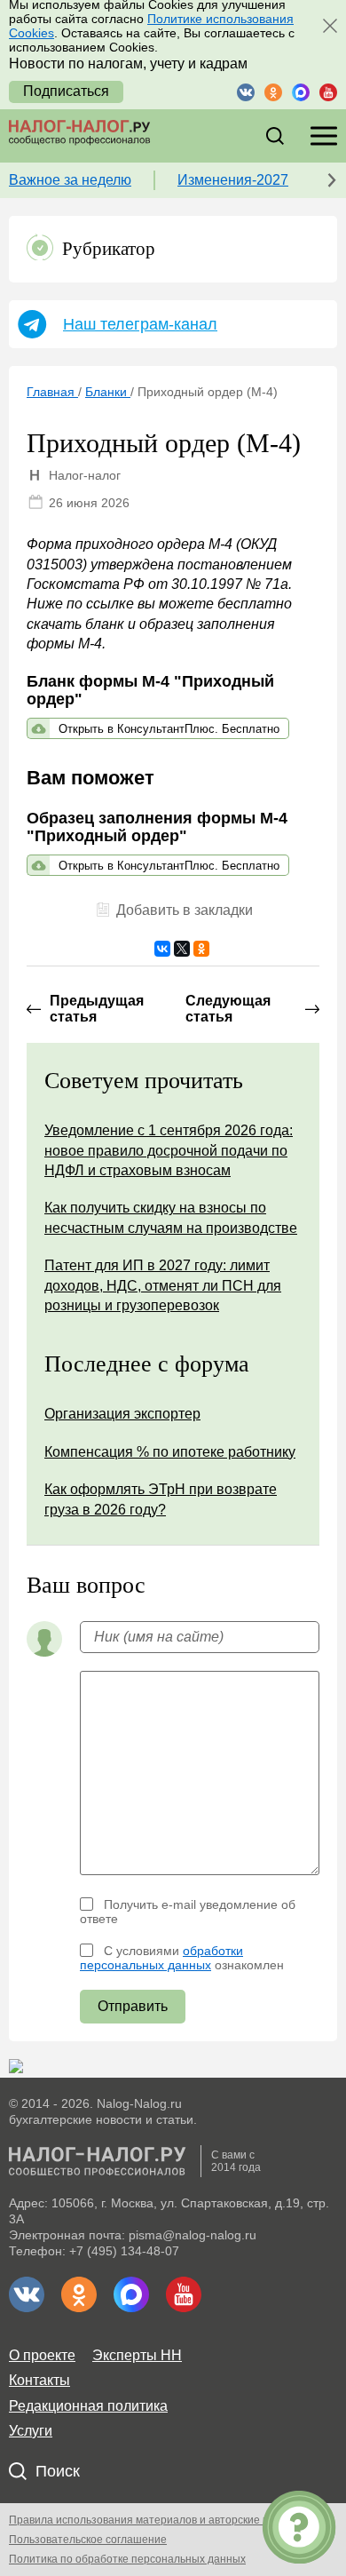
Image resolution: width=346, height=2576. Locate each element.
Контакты (39, 2380)
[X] (182, 949)
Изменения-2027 (233, 180)
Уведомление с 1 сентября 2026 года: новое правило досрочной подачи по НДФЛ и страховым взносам (169, 1150)
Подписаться (66, 91)
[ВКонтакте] (162, 949)
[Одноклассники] (201, 949)
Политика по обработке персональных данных (127, 2559)
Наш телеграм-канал (140, 324)
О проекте (42, 2355)
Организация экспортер (122, 1414)
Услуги (31, 2431)
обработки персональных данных (161, 1958)
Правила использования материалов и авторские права (151, 2520)
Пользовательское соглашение (88, 2540)
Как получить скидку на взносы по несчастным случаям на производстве (171, 1217)
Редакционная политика (88, 2406)
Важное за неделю (70, 180)
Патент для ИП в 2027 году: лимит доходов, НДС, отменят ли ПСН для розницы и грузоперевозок (163, 1285)
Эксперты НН (137, 2355)
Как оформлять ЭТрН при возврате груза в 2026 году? (161, 1499)
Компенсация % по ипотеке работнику (170, 1452)
